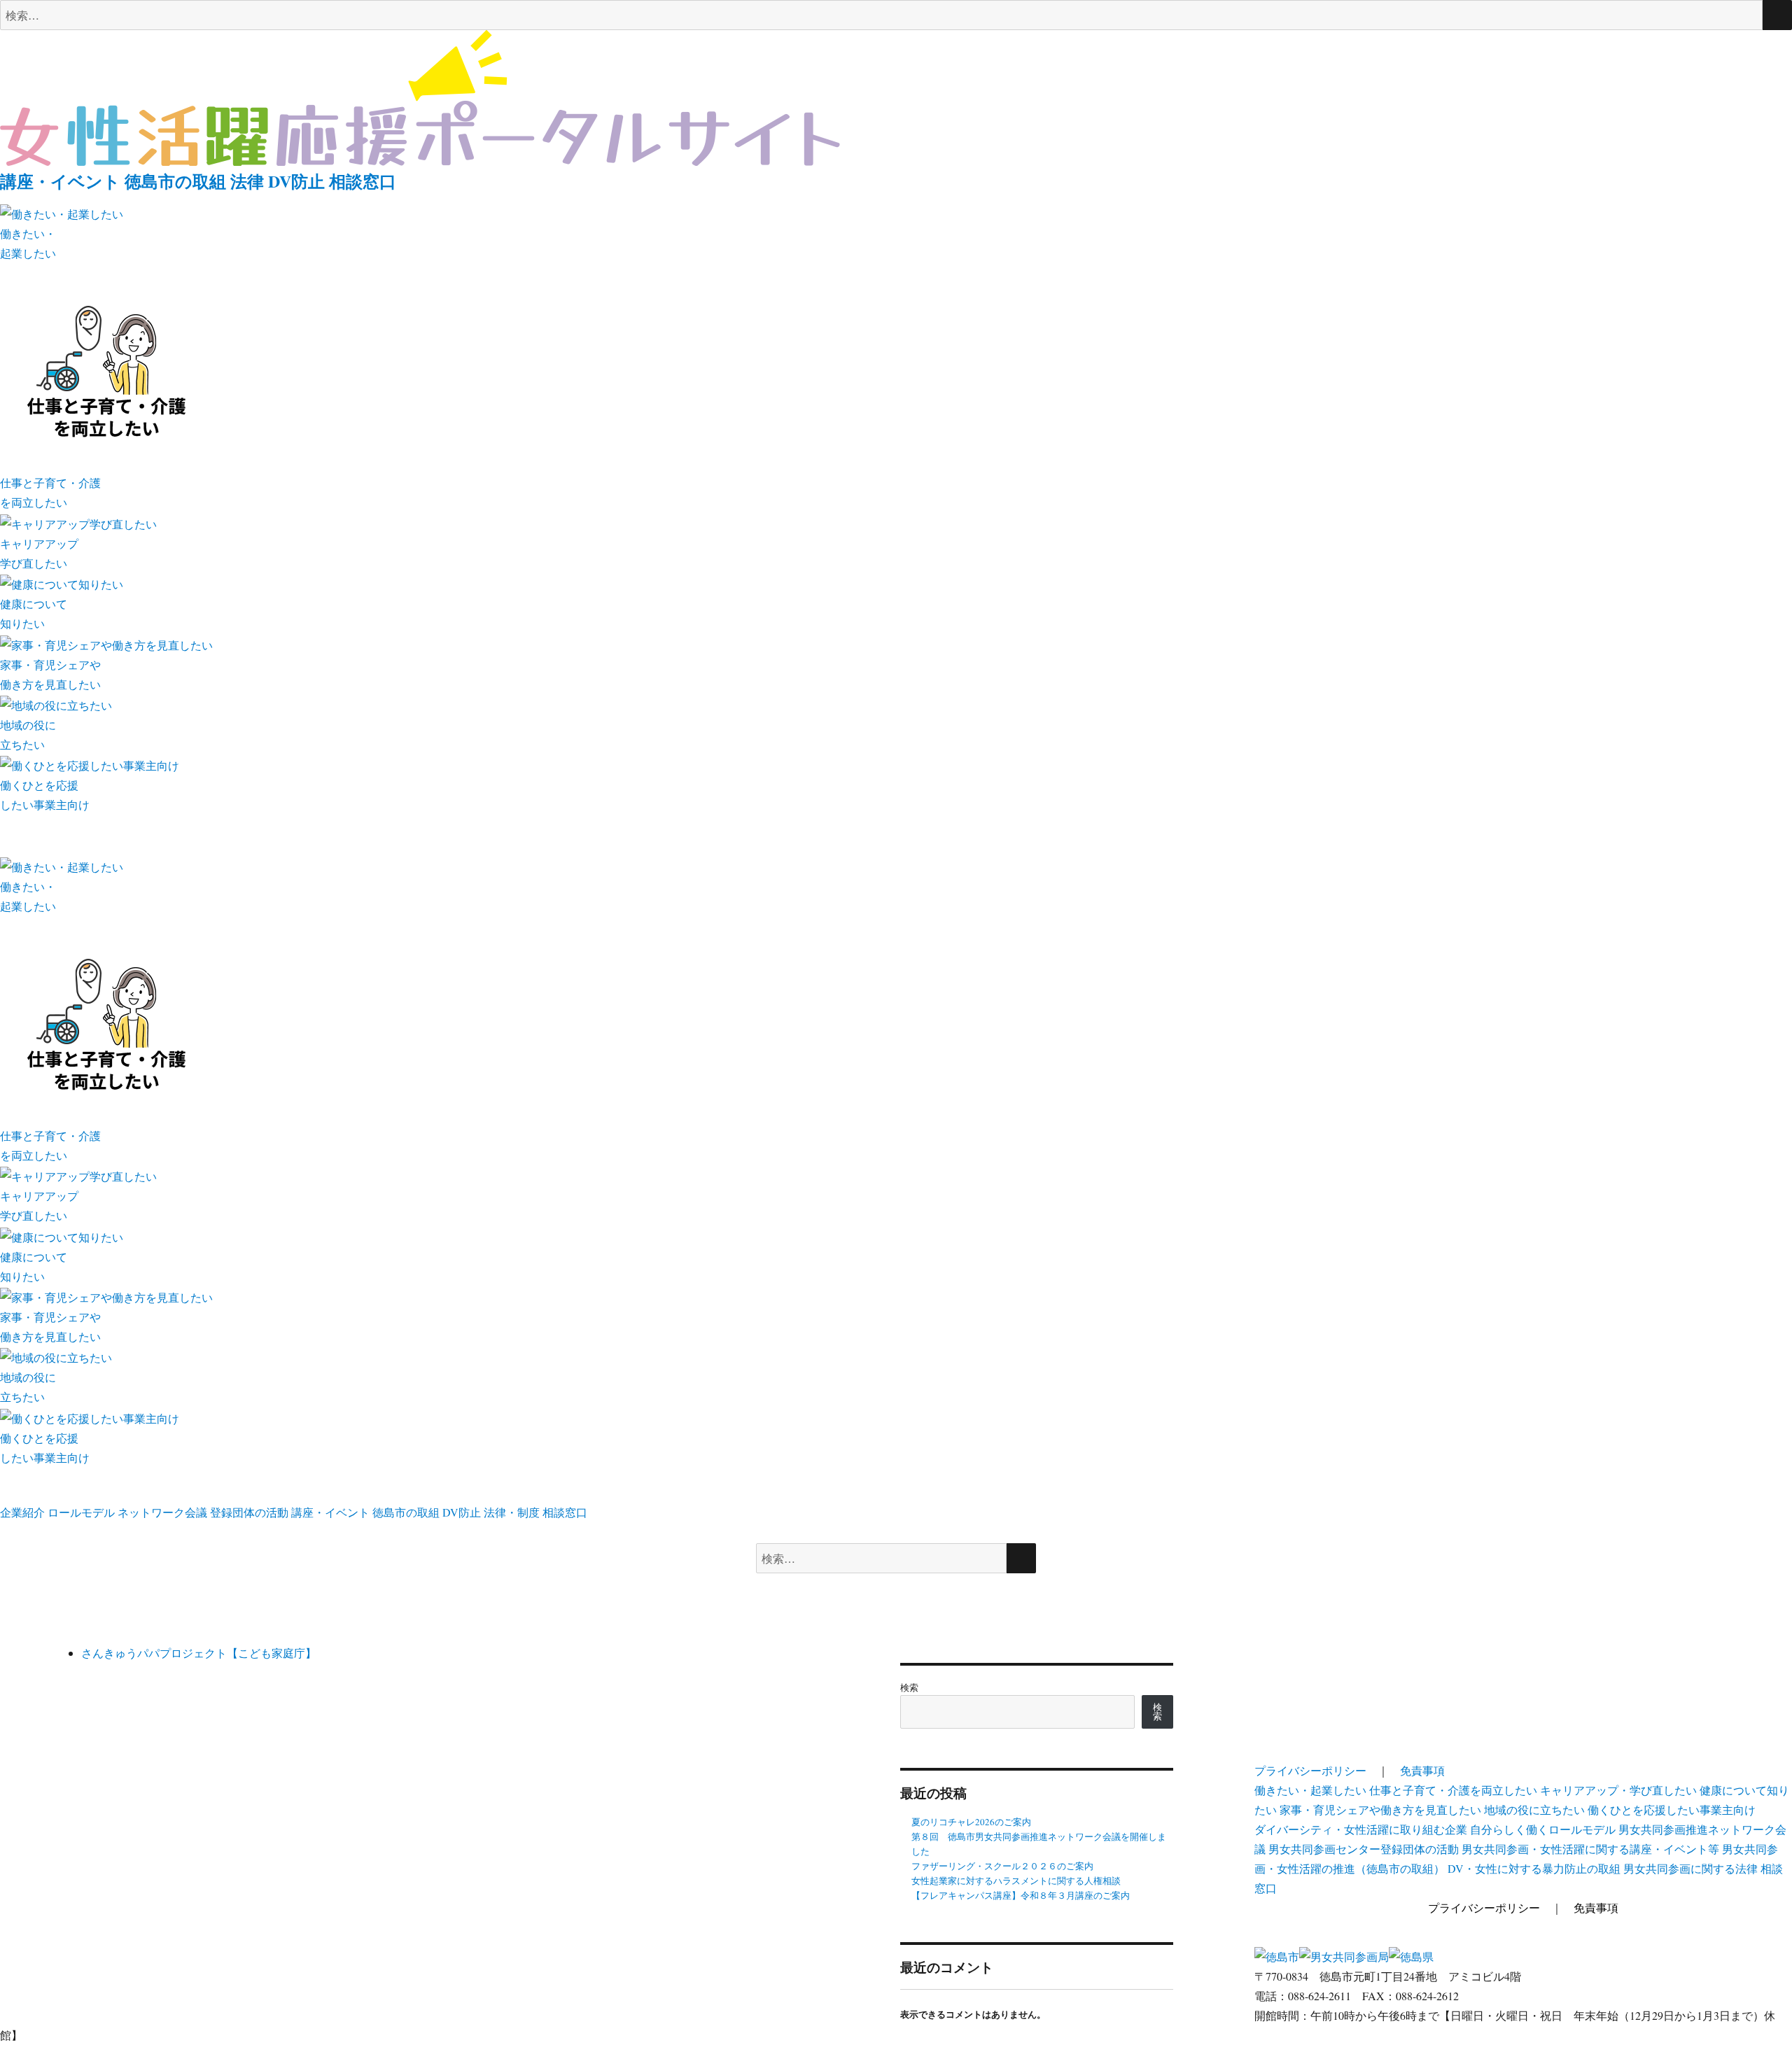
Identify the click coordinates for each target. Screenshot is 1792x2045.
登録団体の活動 (249, 1512)
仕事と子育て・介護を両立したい (1453, 1790)
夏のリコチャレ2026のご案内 (971, 1822)
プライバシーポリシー (1310, 1770)
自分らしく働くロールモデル (1543, 1829)
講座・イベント (60, 181)
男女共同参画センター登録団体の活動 (1364, 1849)
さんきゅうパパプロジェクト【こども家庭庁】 (199, 1653)
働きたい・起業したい (1310, 1790)
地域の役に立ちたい (1534, 1809)
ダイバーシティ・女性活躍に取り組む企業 (1361, 1829)
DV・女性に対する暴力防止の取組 (1534, 1868)
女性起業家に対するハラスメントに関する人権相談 (1016, 1881)
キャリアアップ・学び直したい (1618, 1790)
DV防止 (296, 181)
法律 (247, 181)
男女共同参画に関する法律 (1690, 1868)
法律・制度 (512, 1512)
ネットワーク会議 (162, 1512)
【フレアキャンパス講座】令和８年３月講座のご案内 (1021, 1895)
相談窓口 (363, 181)
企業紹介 (22, 1512)
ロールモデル (81, 1512)
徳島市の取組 (175, 181)
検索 (909, 1687)
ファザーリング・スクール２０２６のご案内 (1002, 1866)
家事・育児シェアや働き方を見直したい (1380, 1809)
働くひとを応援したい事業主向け (1672, 1809)
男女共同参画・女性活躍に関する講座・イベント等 (1590, 1849)
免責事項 (1422, 1770)
